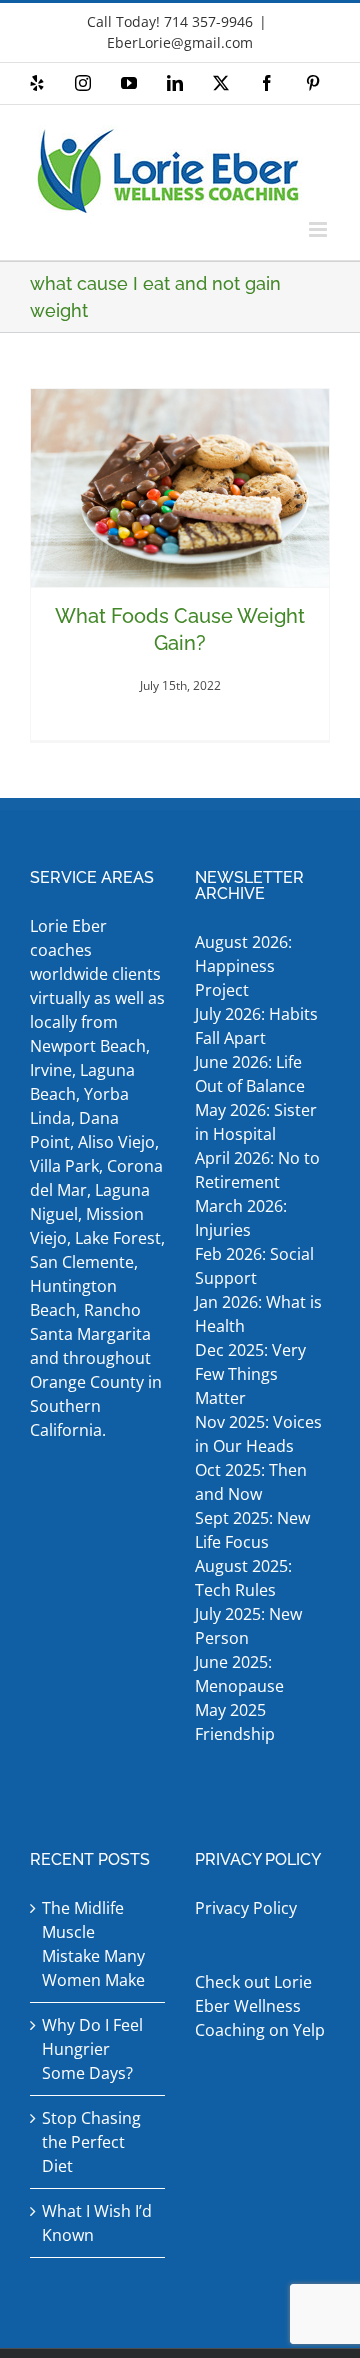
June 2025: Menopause (241, 1674)
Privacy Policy (246, 1908)
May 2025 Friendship (235, 1722)
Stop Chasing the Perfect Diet (91, 2142)
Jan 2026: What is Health (258, 1314)
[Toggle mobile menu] (319, 229)
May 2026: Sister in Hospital (256, 1122)
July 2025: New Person (248, 1626)
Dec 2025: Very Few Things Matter (250, 1374)
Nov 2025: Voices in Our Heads (258, 1434)
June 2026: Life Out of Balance (250, 1074)
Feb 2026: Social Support (254, 1266)
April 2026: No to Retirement (257, 1170)
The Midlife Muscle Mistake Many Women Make (93, 1944)
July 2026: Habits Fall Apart (256, 1026)
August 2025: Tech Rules (243, 1578)
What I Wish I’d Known (97, 2223)
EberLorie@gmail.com (180, 42)
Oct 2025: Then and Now (251, 1482)
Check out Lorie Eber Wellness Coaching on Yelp (260, 2006)
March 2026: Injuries (241, 1218)
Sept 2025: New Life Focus (252, 1530)
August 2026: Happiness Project (243, 966)
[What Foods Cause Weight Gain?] (180, 488)
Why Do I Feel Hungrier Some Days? (92, 2049)
